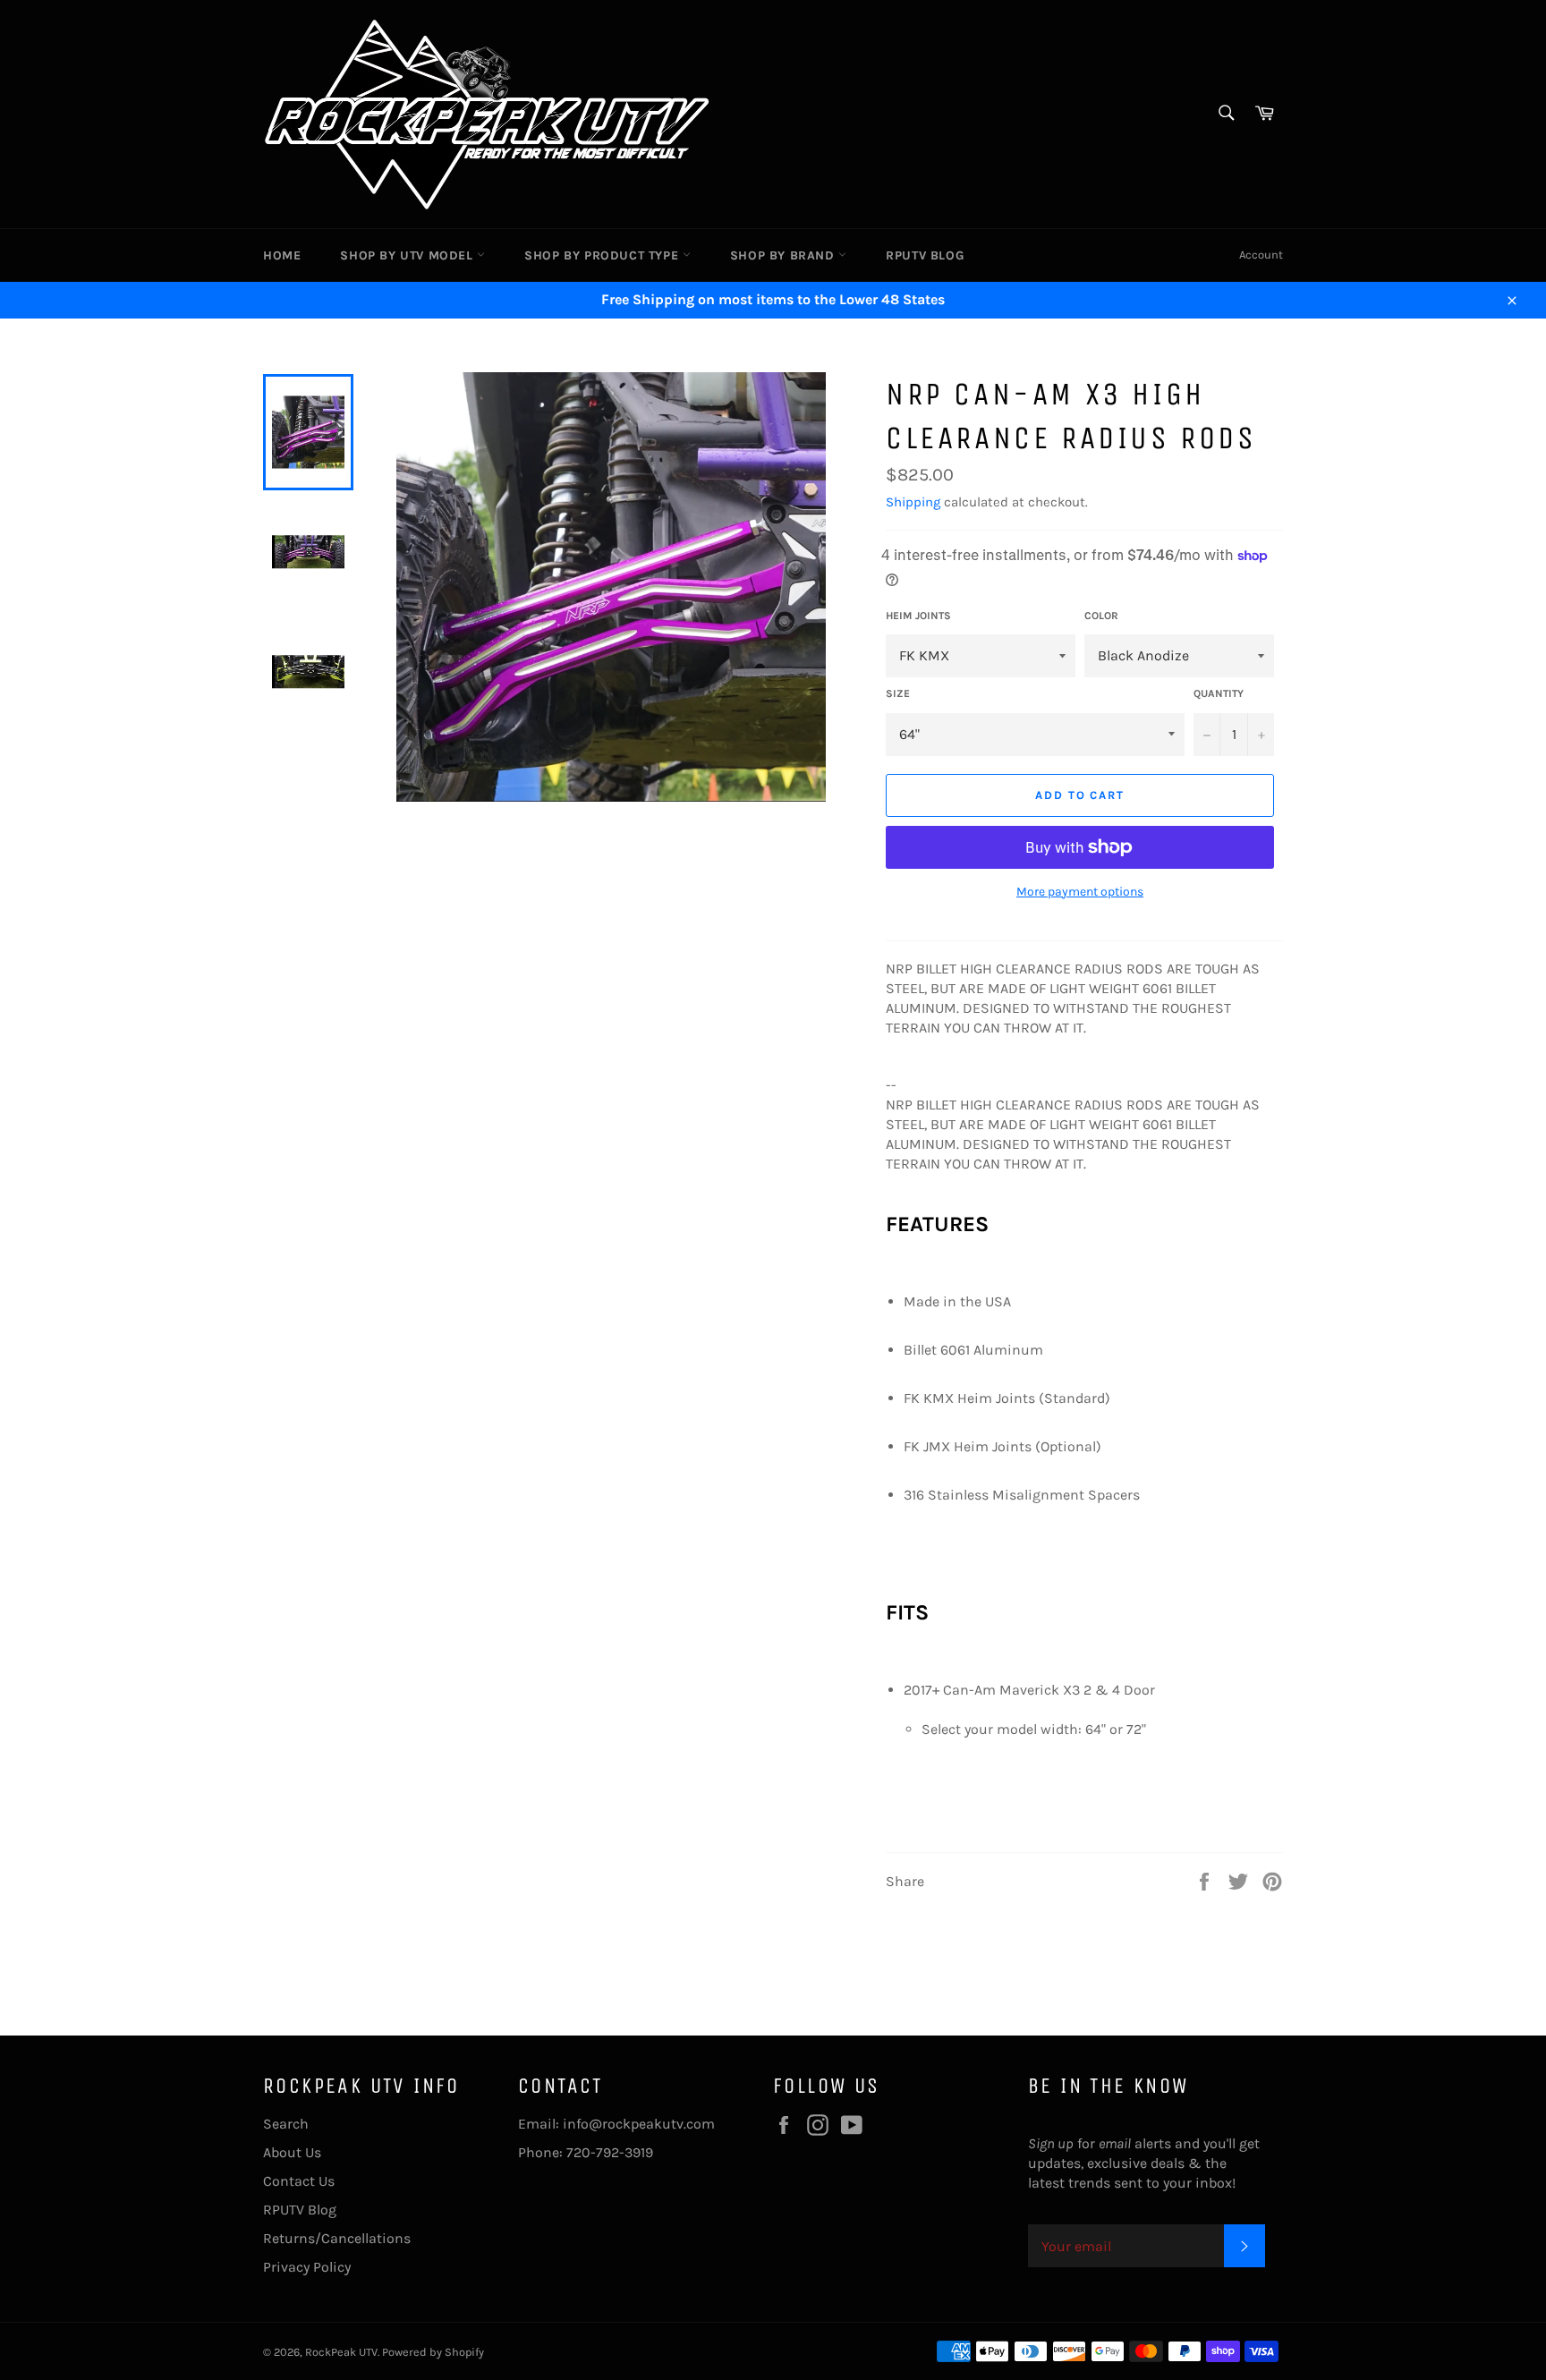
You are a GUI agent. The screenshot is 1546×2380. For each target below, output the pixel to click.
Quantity (1219, 693)
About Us (292, 2152)
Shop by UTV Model (408, 255)
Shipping (913, 502)
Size (898, 693)
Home (282, 255)
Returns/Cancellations (337, 2238)
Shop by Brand (784, 255)
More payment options (1080, 892)
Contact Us (299, 2181)
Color (1101, 616)
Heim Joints (918, 616)
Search (286, 2124)
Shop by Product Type (603, 255)
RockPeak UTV (341, 2352)
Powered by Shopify (433, 2352)
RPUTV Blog (925, 255)
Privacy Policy (307, 2267)
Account (1261, 255)
